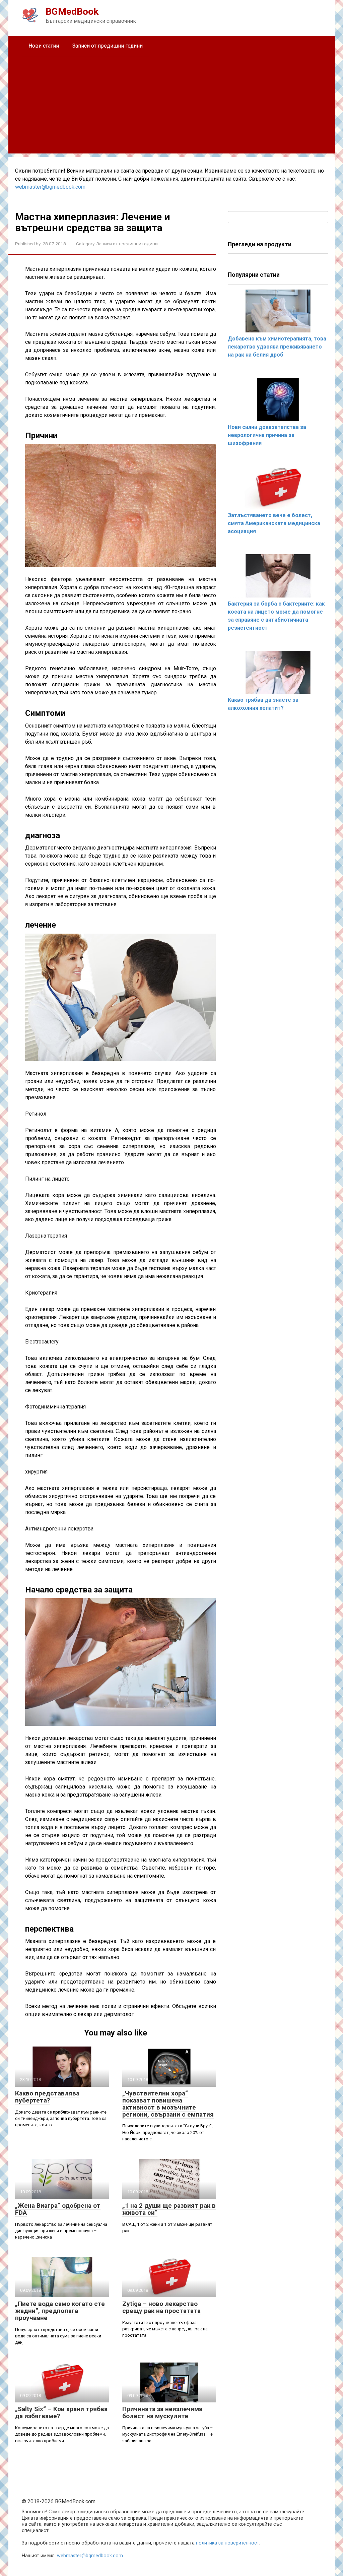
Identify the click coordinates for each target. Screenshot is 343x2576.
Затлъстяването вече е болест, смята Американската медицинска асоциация (274, 523)
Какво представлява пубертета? (47, 2097)
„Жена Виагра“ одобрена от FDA (58, 2209)
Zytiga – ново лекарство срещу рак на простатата (161, 2307)
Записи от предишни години (108, 46)
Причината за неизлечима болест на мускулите (162, 2412)
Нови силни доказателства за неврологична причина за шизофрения (267, 435)
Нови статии (44, 46)
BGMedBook (72, 12)
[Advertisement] (172, 107)
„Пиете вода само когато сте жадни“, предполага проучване (60, 2311)
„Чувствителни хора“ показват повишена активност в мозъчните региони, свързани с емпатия (168, 2104)
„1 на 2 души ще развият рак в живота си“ (169, 2209)
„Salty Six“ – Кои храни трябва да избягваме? (61, 2412)
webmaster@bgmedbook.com (50, 187)
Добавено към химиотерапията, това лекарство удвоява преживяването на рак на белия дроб (277, 347)
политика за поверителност (228, 2543)
